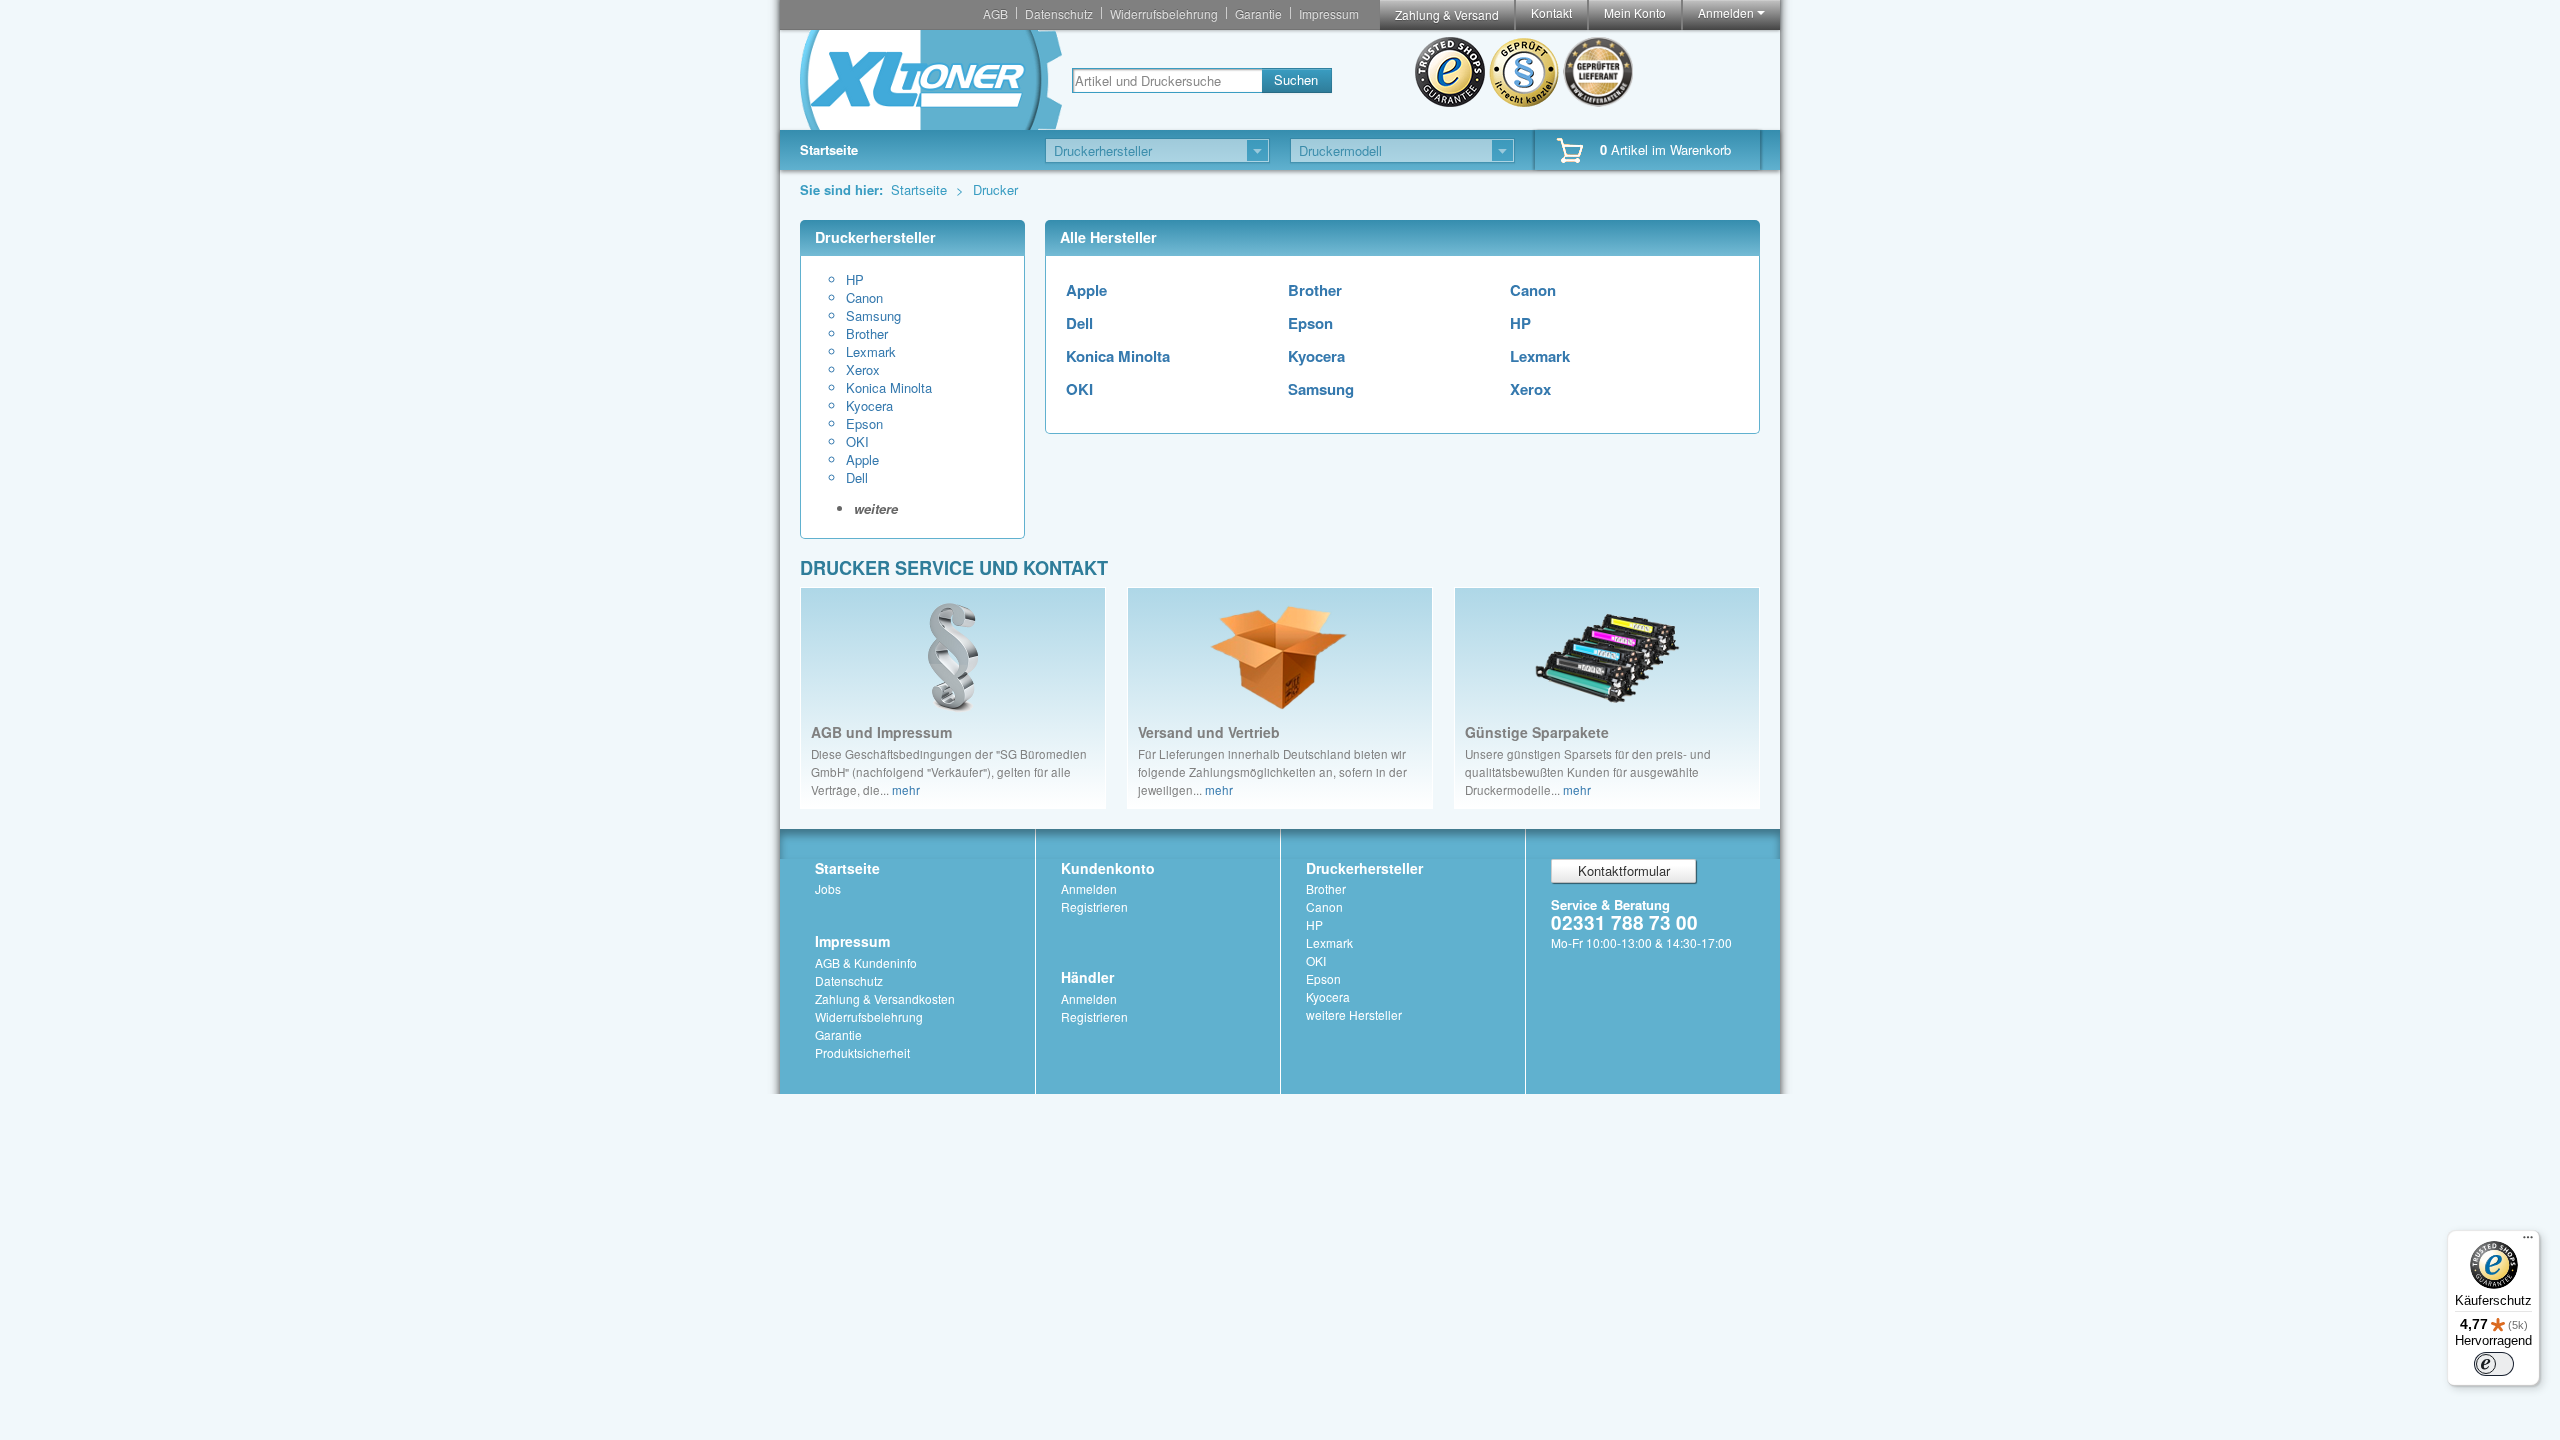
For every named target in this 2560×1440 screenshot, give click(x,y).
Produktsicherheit (862, 1052)
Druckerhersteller (1364, 868)
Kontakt (1551, 12)
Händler (1087, 977)
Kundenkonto (1108, 868)
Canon (864, 298)
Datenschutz (1059, 13)
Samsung (873, 316)
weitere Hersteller (1354, 1014)
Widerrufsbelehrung (1164, 13)
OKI (857, 442)
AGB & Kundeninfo (866, 962)
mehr (906, 790)
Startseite (829, 149)
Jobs (828, 888)
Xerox (863, 370)
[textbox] (1167, 80)
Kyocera (869, 406)
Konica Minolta (889, 388)
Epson (864, 424)
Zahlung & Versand (1447, 14)
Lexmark (871, 352)
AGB (995, 13)
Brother (867, 334)
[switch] (2494, 1364)
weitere (876, 509)
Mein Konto (1635, 12)
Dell (857, 478)
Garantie (1258, 13)
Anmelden (1727, 12)
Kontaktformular (1624, 870)
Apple (862, 460)
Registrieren (1094, 906)
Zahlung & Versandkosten (885, 998)
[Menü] (2528, 1242)
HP (855, 280)
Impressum (1329, 13)
